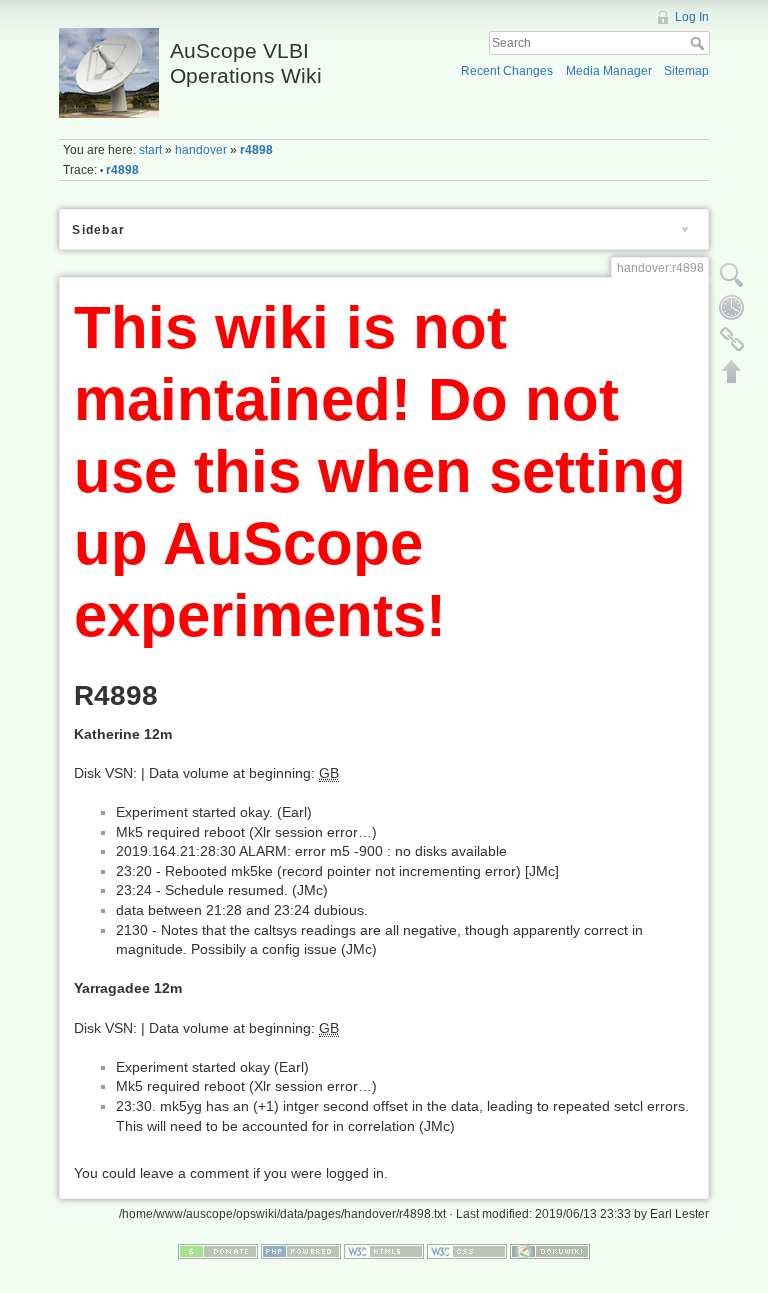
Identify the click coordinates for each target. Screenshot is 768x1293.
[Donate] (218, 1250)
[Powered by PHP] (301, 1250)
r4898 (256, 150)
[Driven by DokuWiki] (550, 1250)
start (150, 150)
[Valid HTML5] (384, 1250)
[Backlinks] (732, 339)
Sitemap (686, 71)
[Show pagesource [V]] (732, 275)
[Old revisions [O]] (732, 307)
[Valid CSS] (467, 1250)
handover (201, 150)
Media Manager (609, 71)
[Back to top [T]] (732, 371)
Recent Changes (507, 71)
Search (699, 43)
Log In (692, 17)
